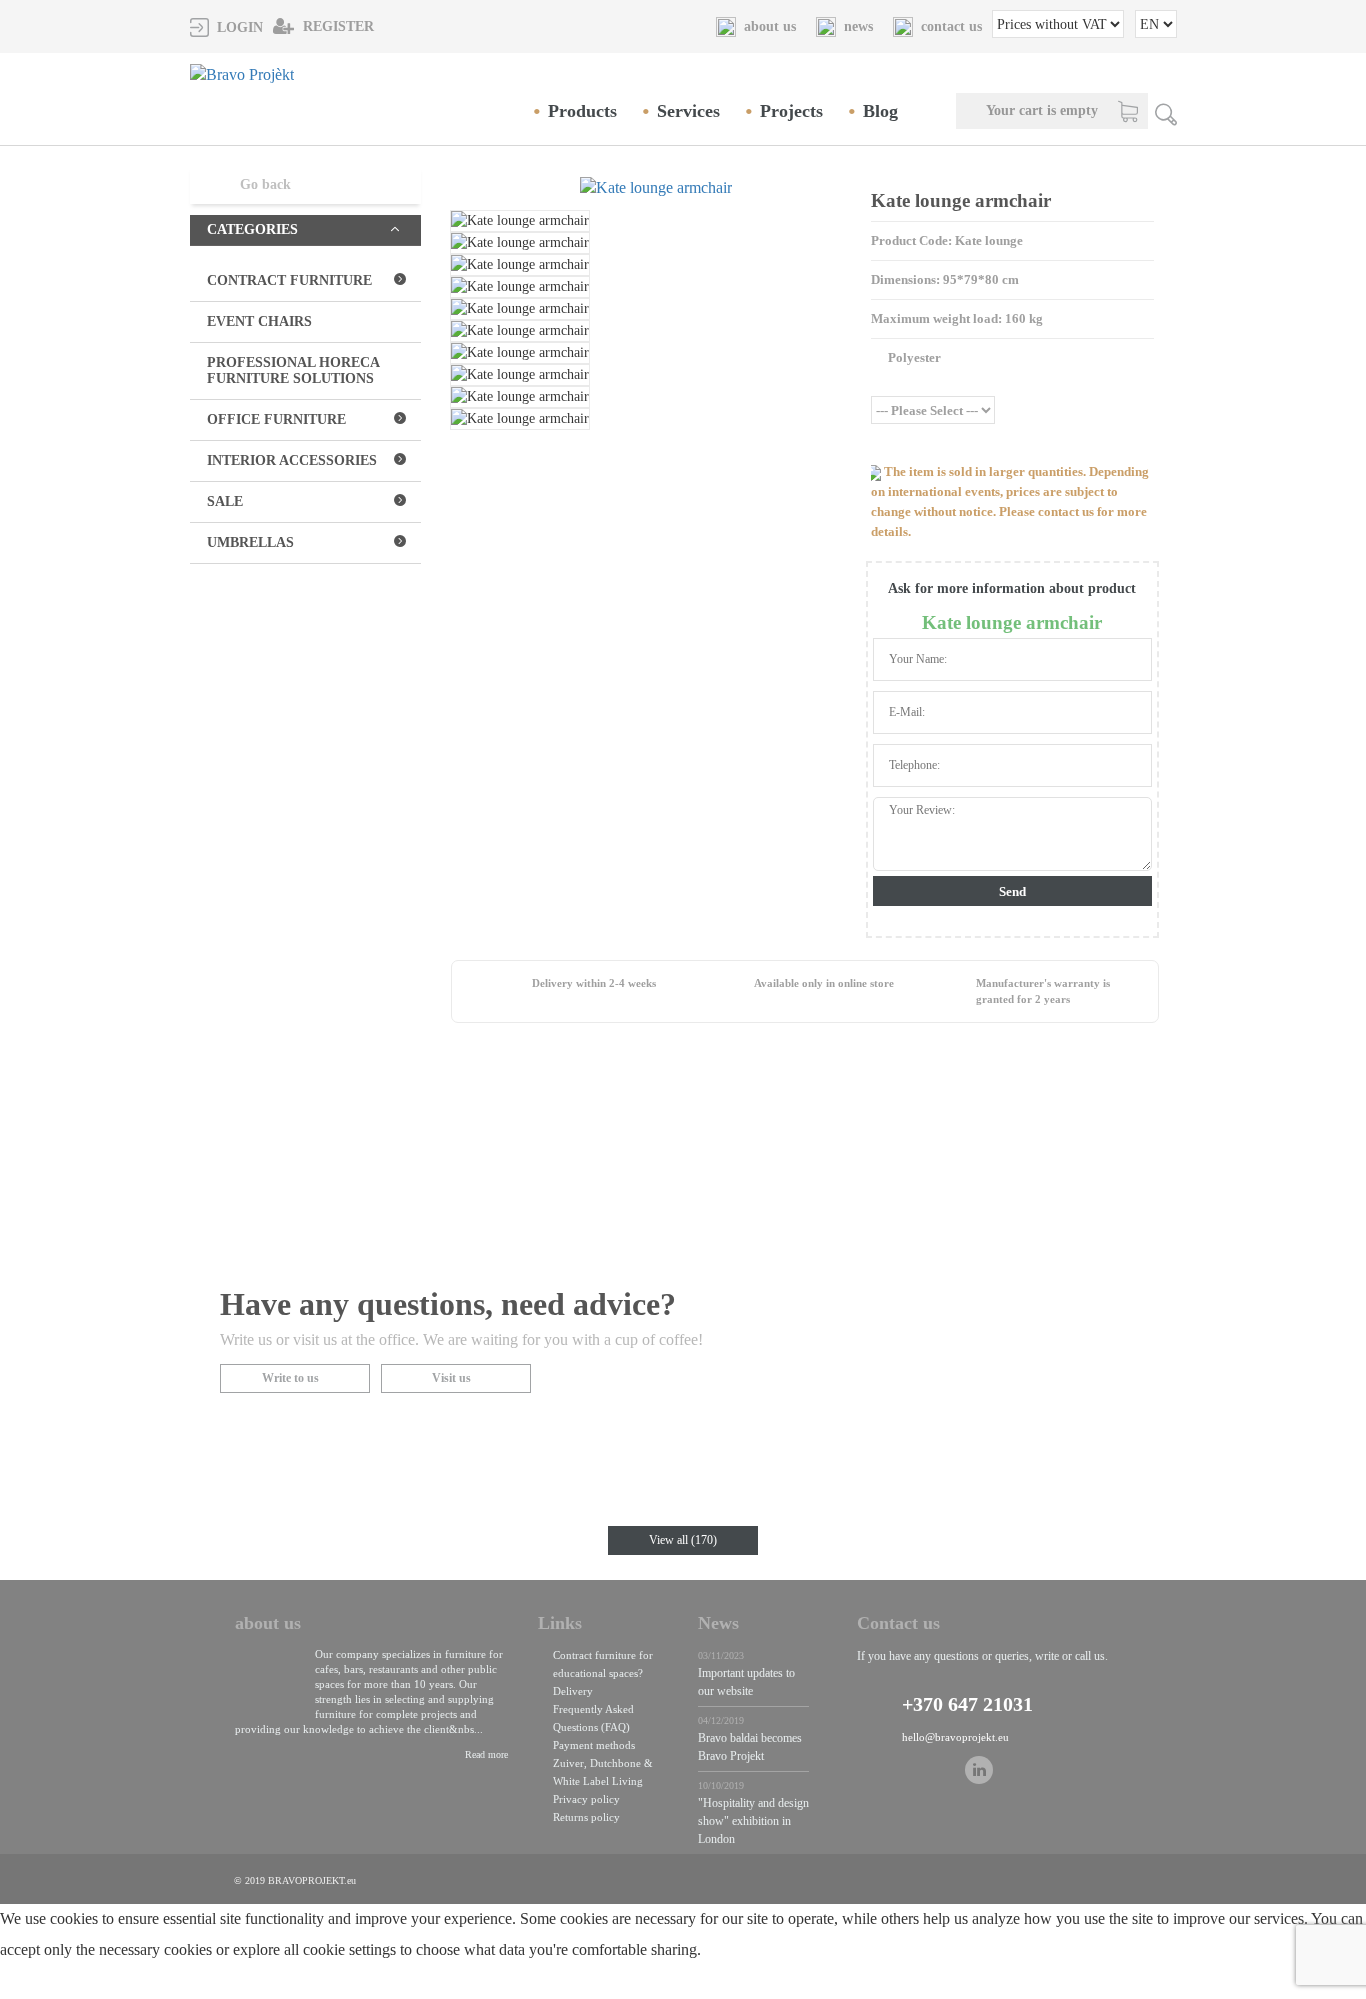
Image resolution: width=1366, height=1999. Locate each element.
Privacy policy (586, 1799)
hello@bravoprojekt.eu (955, 1737)
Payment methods (594, 1745)
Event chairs (259, 321)
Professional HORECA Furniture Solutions (293, 370)
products (582, 111)
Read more (486, 1754)
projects (791, 111)
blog (880, 111)
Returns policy (586, 1817)
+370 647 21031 (967, 1704)
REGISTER (336, 26)
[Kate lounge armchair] (656, 188)
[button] (226, 27)
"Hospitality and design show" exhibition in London (753, 1821)
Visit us (451, 1378)
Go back (265, 184)
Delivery (573, 1691)
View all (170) (683, 1540)
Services (688, 111)
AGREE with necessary (228, 1986)
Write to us (290, 1378)
